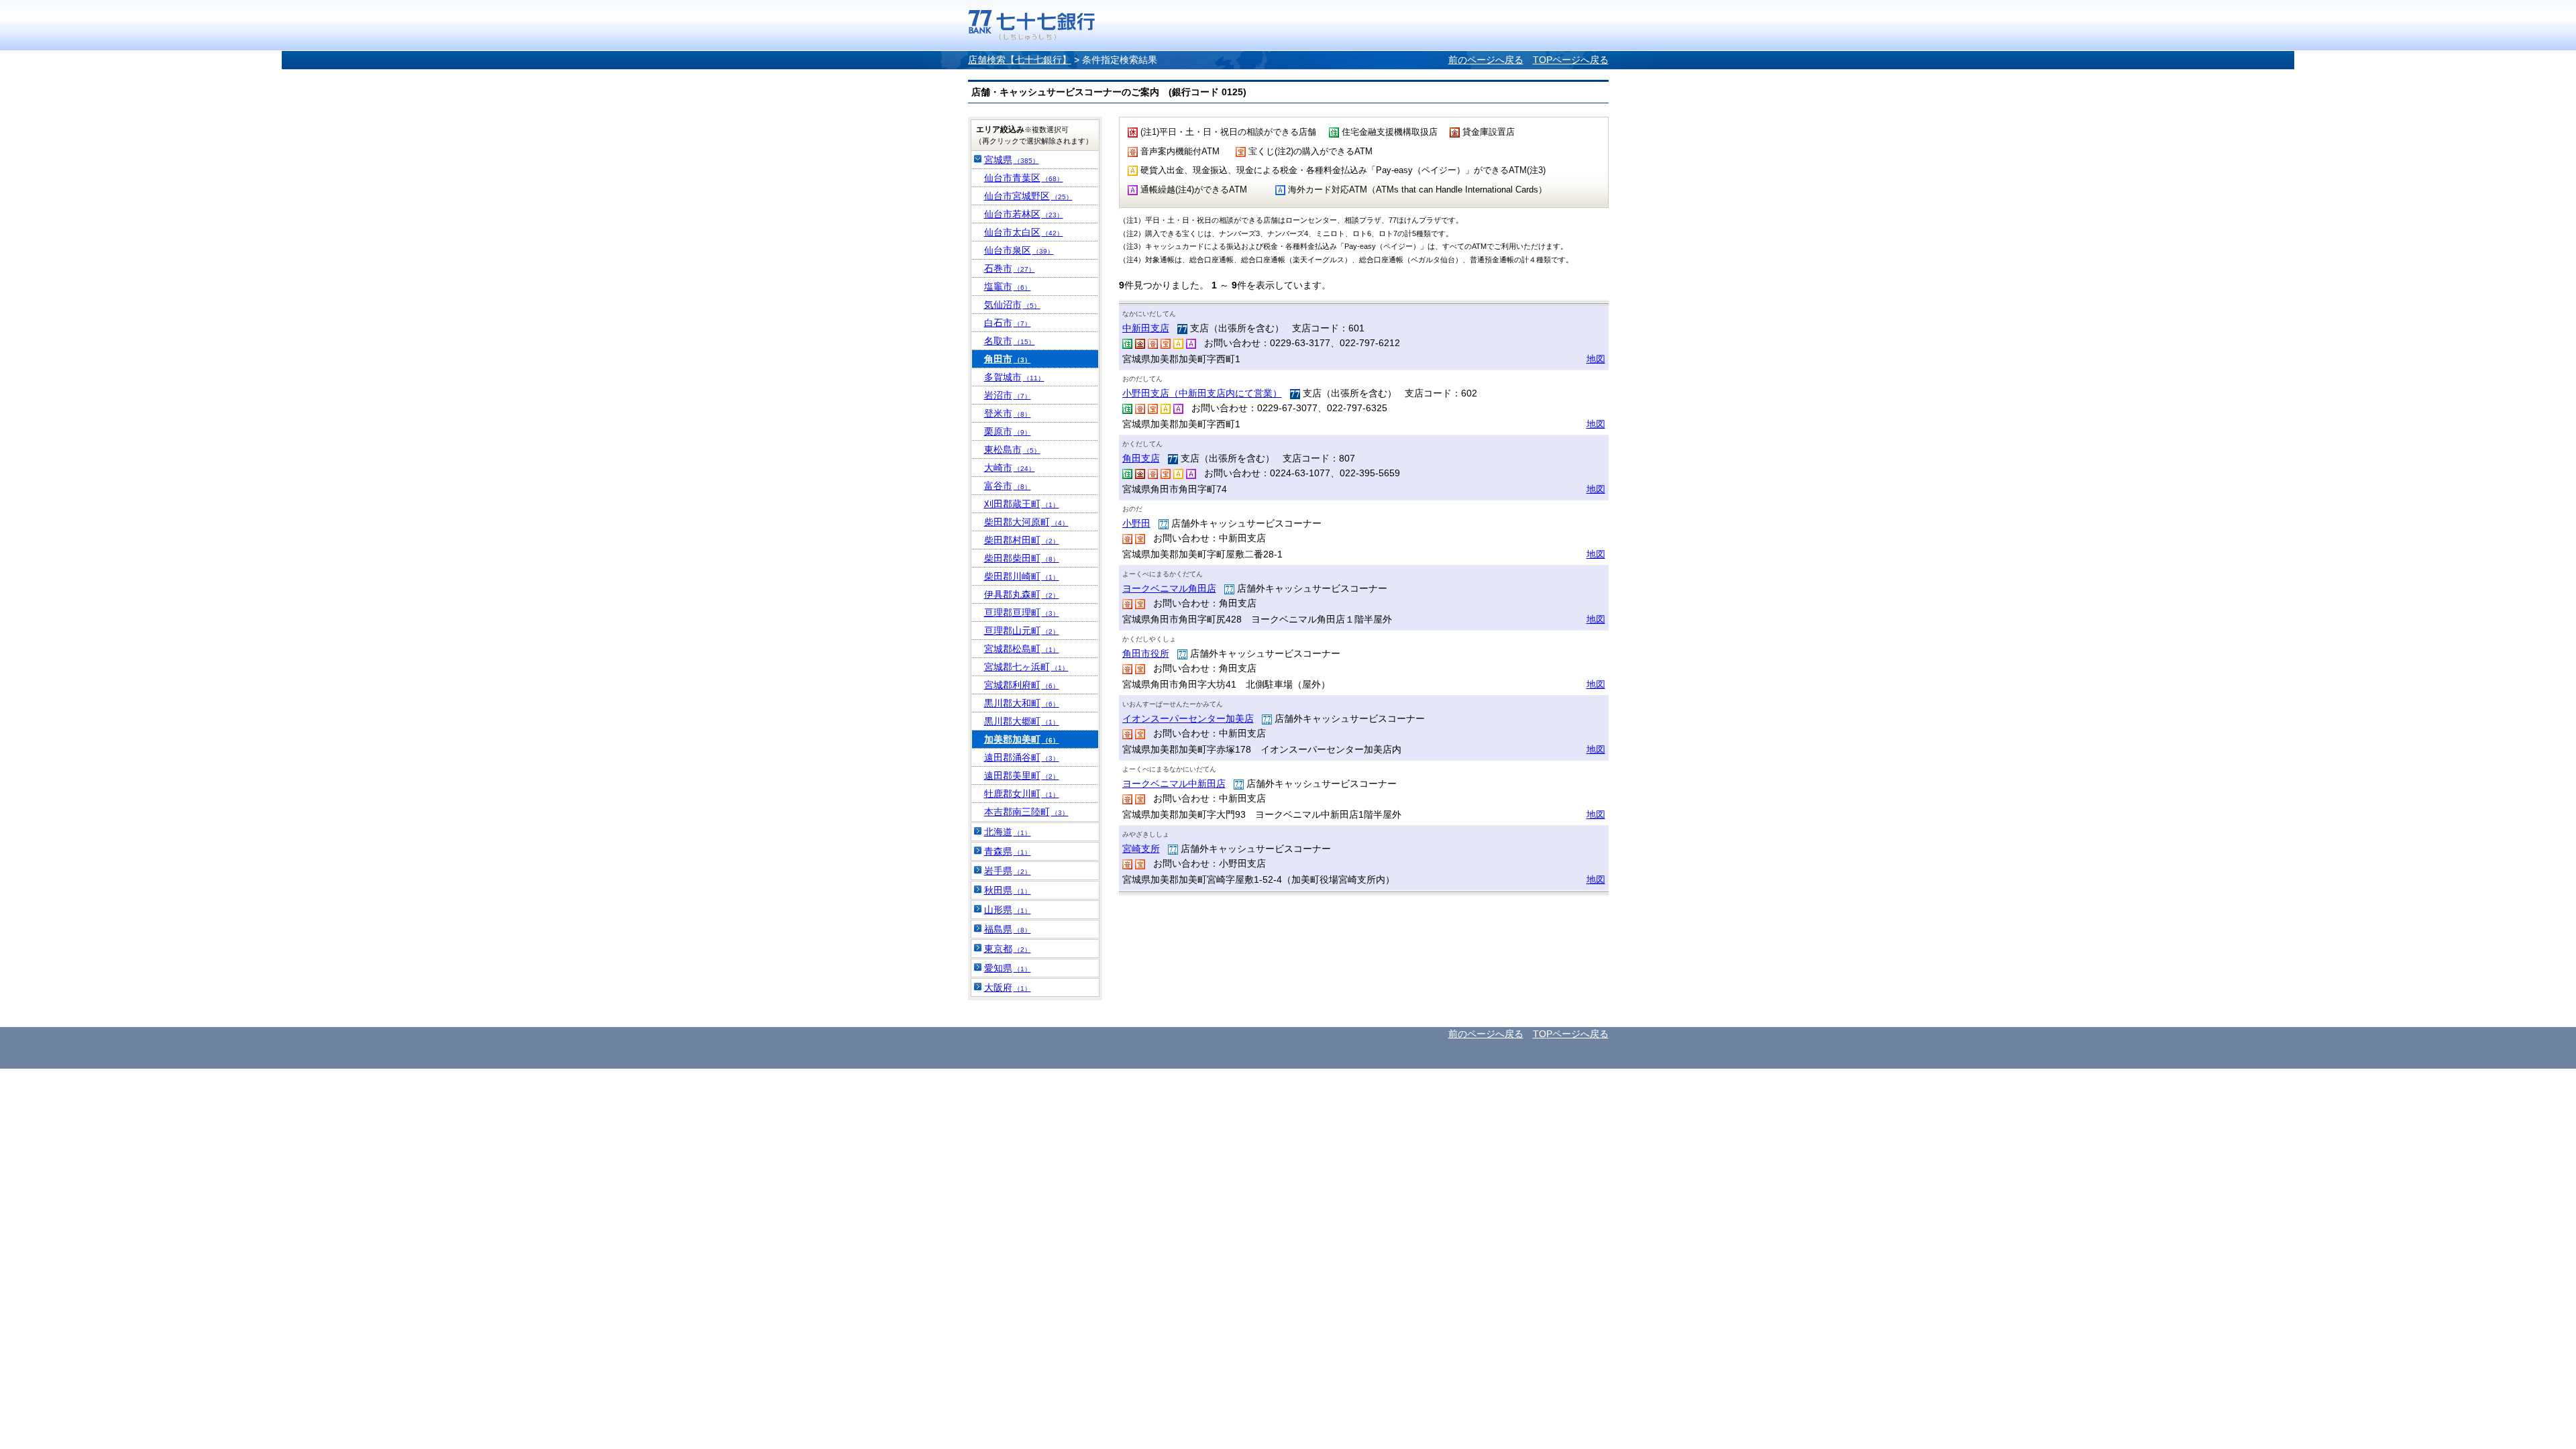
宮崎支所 (1141, 849)
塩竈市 (1008, 286)
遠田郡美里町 (1022, 775)
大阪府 (1008, 987)
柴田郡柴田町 (1022, 558)
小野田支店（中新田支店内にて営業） (1202, 393)
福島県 (1008, 929)
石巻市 (1010, 268)
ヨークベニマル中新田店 (1174, 784)
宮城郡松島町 (1022, 649)
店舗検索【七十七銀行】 (1020, 60)
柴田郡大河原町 (1026, 522)
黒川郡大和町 (1022, 703)
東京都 (1008, 949)
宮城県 (1012, 160)
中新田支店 (1146, 328)
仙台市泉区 (1019, 250)
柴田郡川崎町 (1022, 576)
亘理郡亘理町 (1022, 612)
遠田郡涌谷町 (1022, 757)
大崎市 (1010, 468)
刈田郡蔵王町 (1022, 504)
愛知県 (1008, 968)
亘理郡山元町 (1022, 631)
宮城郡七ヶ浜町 (1026, 667)
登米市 (1008, 413)
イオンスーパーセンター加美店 (1188, 718)
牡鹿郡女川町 (1022, 794)
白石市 (1008, 323)
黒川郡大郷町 (1022, 721)
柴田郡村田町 (1022, 540)
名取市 (1010, 341)
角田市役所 (1146, 653)
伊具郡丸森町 (1022, 594)
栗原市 (1008, 431)
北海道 (1008, 832)
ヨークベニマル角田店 (1169, 588)
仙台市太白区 (1024, 232)
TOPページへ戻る (1571, 60)
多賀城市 (1014, 377)
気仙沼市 (1012, 305)
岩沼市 (1008, 395)
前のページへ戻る (1486, 60)
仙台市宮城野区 (1028, 196)
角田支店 (1141, 458)
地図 (1596, 359)
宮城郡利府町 (1022, 685)
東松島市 (1012, 449)
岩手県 (1008, 871)
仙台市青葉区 (1024, 178)
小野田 (1136, 523)
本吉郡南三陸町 (1026, 812)
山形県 (1008, 910)
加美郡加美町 (1022, 739)
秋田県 (1008, 890)
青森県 (1008, 851)
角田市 (1008, 359)
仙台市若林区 (1024, 214)
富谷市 (1008, 486)
